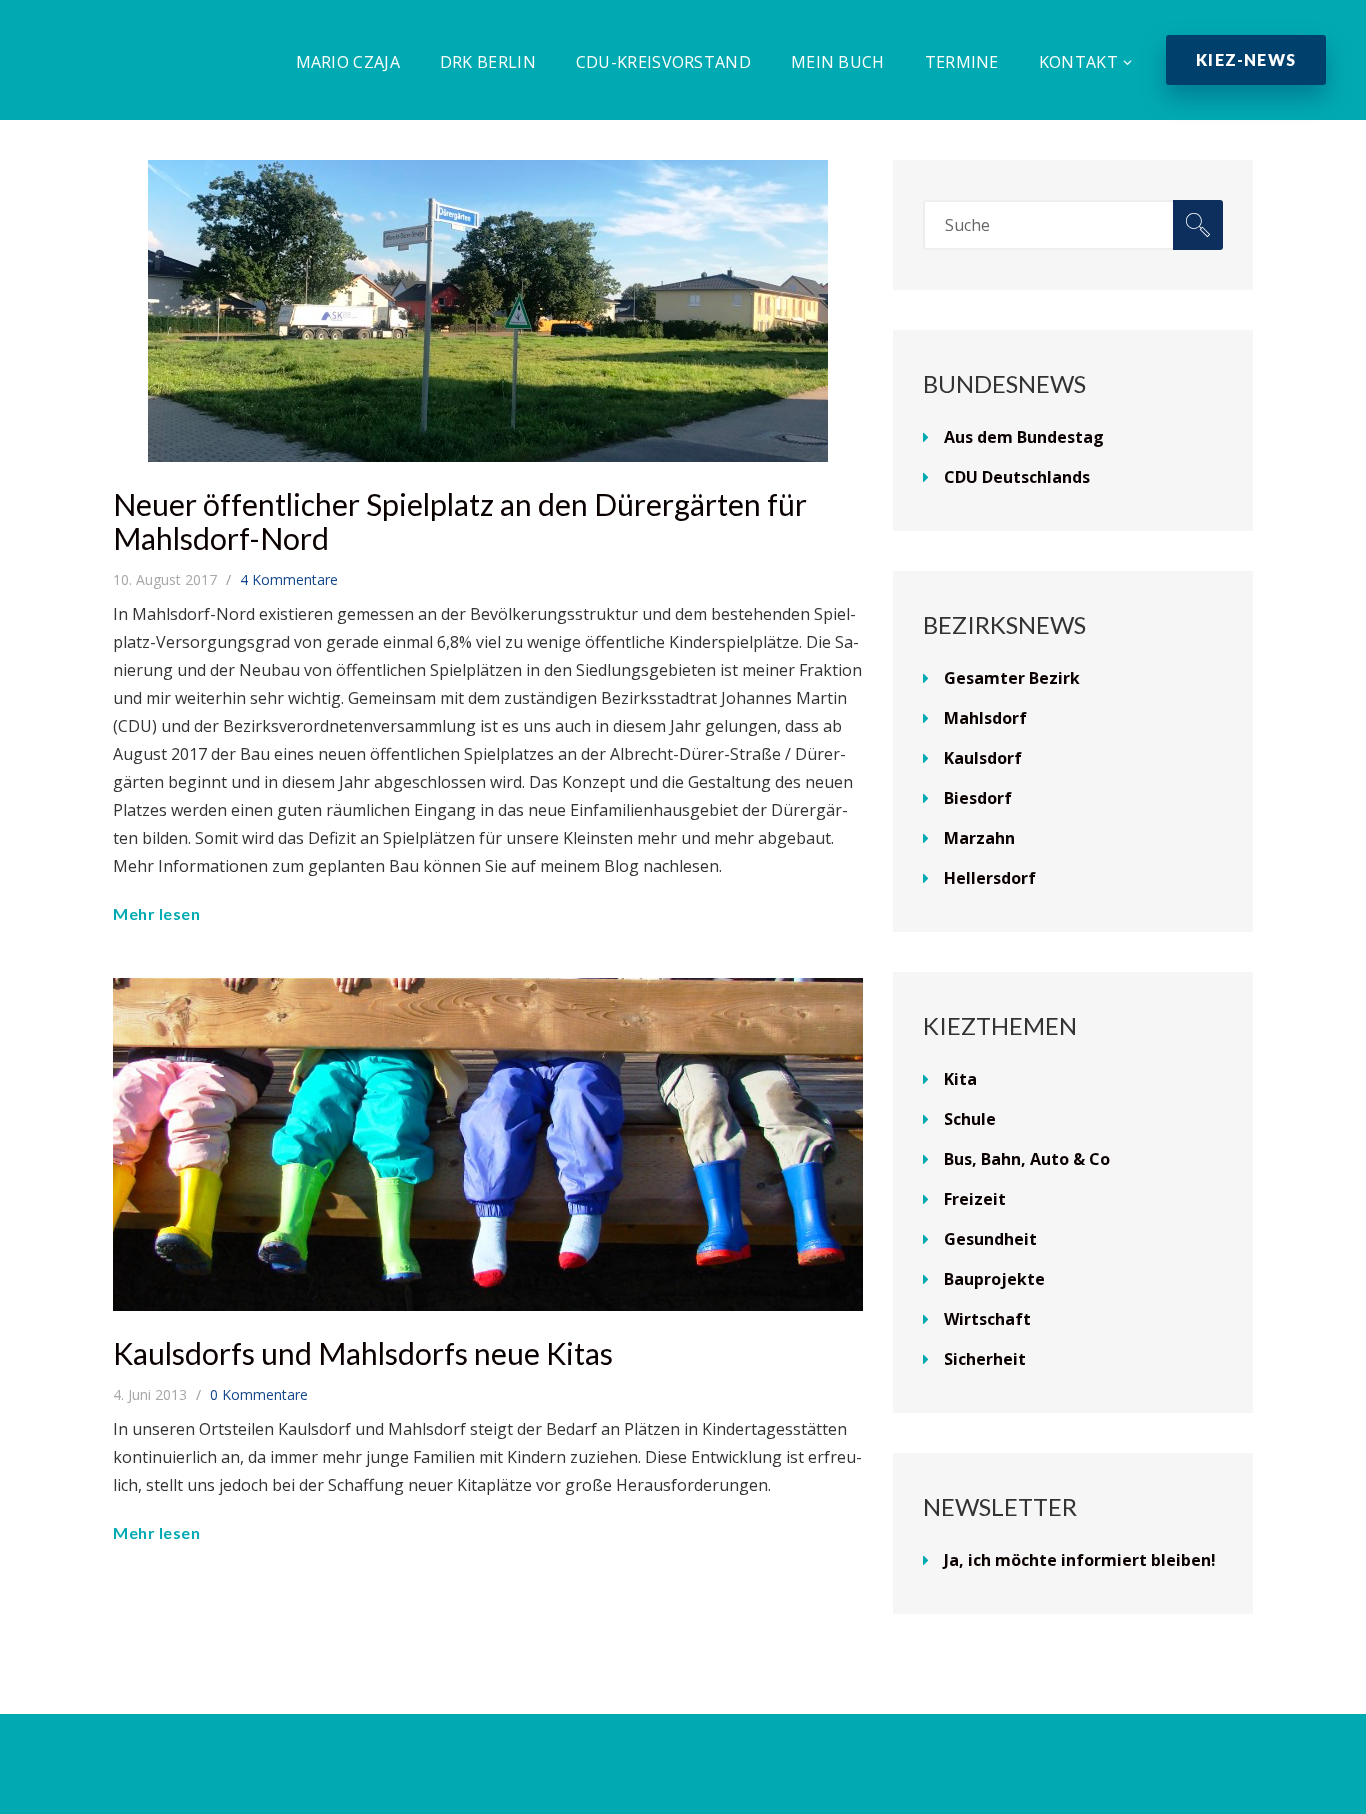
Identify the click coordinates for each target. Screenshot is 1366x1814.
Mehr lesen (156, 913)
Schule (970, 1119)
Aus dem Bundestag (1024, 437)
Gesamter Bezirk (1012, 678)
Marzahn (979, 838)
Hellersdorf (990, 878)
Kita (960, 1079)
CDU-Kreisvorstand (663, 62)
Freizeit (975, 1199)
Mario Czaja (348, 62)
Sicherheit (985, 1359)
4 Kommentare (289, 579)
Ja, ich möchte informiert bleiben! (1080, 1560)
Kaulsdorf (983, 758)
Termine (962, 62)
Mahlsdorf (985, 718)
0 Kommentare (259, 1394)
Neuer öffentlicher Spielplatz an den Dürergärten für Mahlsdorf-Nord (460, 521)
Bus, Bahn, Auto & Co (1027, 1159)
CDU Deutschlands (1017, 477)
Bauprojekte (994, 1279)
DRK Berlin (488, 62)
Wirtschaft (987, 1319)
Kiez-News (1246, 59)
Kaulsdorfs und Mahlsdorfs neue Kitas (363, 1353)
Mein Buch (838, 62)
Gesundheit (990, 1239)
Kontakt (1078, 62)
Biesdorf (978, 798)
